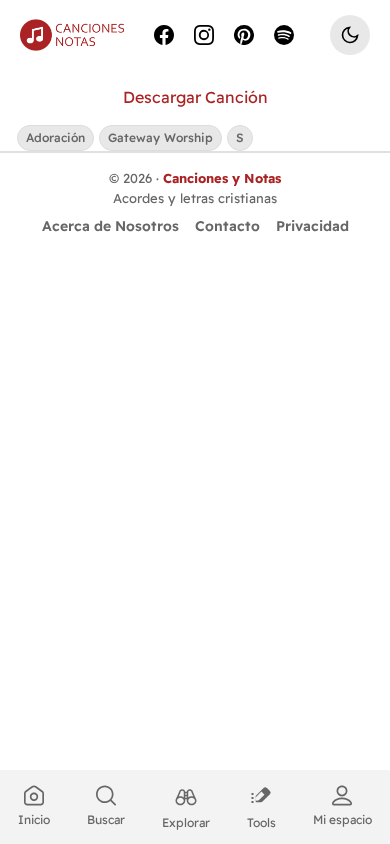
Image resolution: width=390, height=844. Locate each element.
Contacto (227, 226)
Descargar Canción (195, 97)
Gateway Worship (160, 137)
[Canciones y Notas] (72, 35)
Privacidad (312, 226)
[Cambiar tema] (350, 35)
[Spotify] (284, 35)
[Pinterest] (244, 35)
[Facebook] (164, 35)
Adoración (55, 137)
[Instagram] (204, 35)
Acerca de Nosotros (110, 226)
